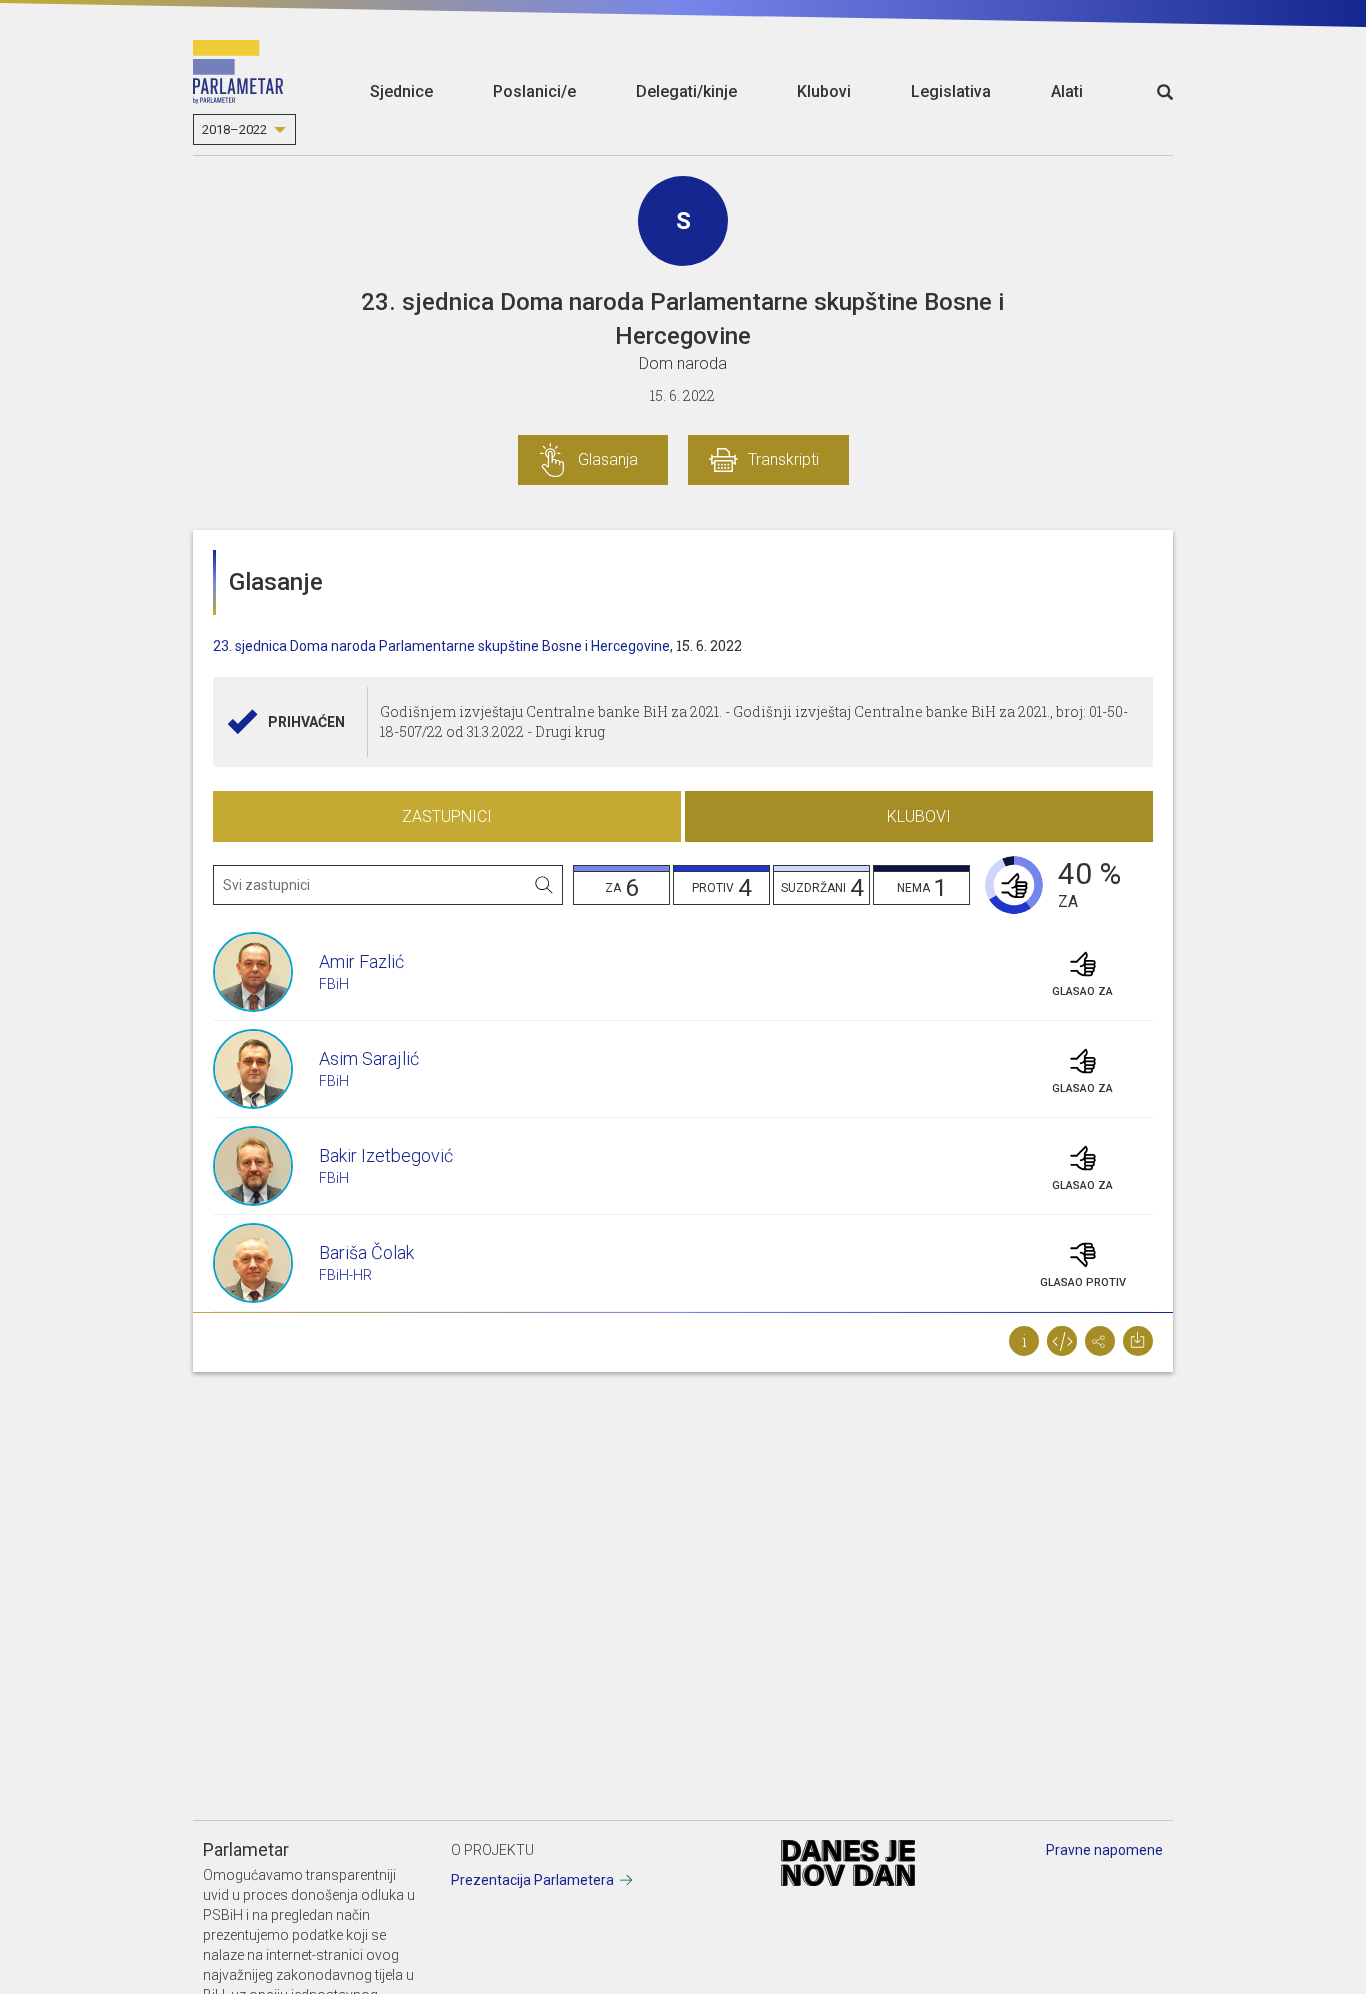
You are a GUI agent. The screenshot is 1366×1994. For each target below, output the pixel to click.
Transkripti (783, 459)
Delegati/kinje (686, 91)
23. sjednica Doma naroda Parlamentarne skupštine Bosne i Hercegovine (441, 646)
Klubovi (824, 91)
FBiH (334, 984)
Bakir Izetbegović (386, 1155)
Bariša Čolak (366, 1252)
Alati (1067, 91)
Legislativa (951, 91)
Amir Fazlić (361, 961)
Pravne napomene (1104, 1850)
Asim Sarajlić (369, 1058)
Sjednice (401, 91)
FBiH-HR (345, 1275)
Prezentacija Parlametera (532, 1880)
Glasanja (608, 459)
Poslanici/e (534, 91)
